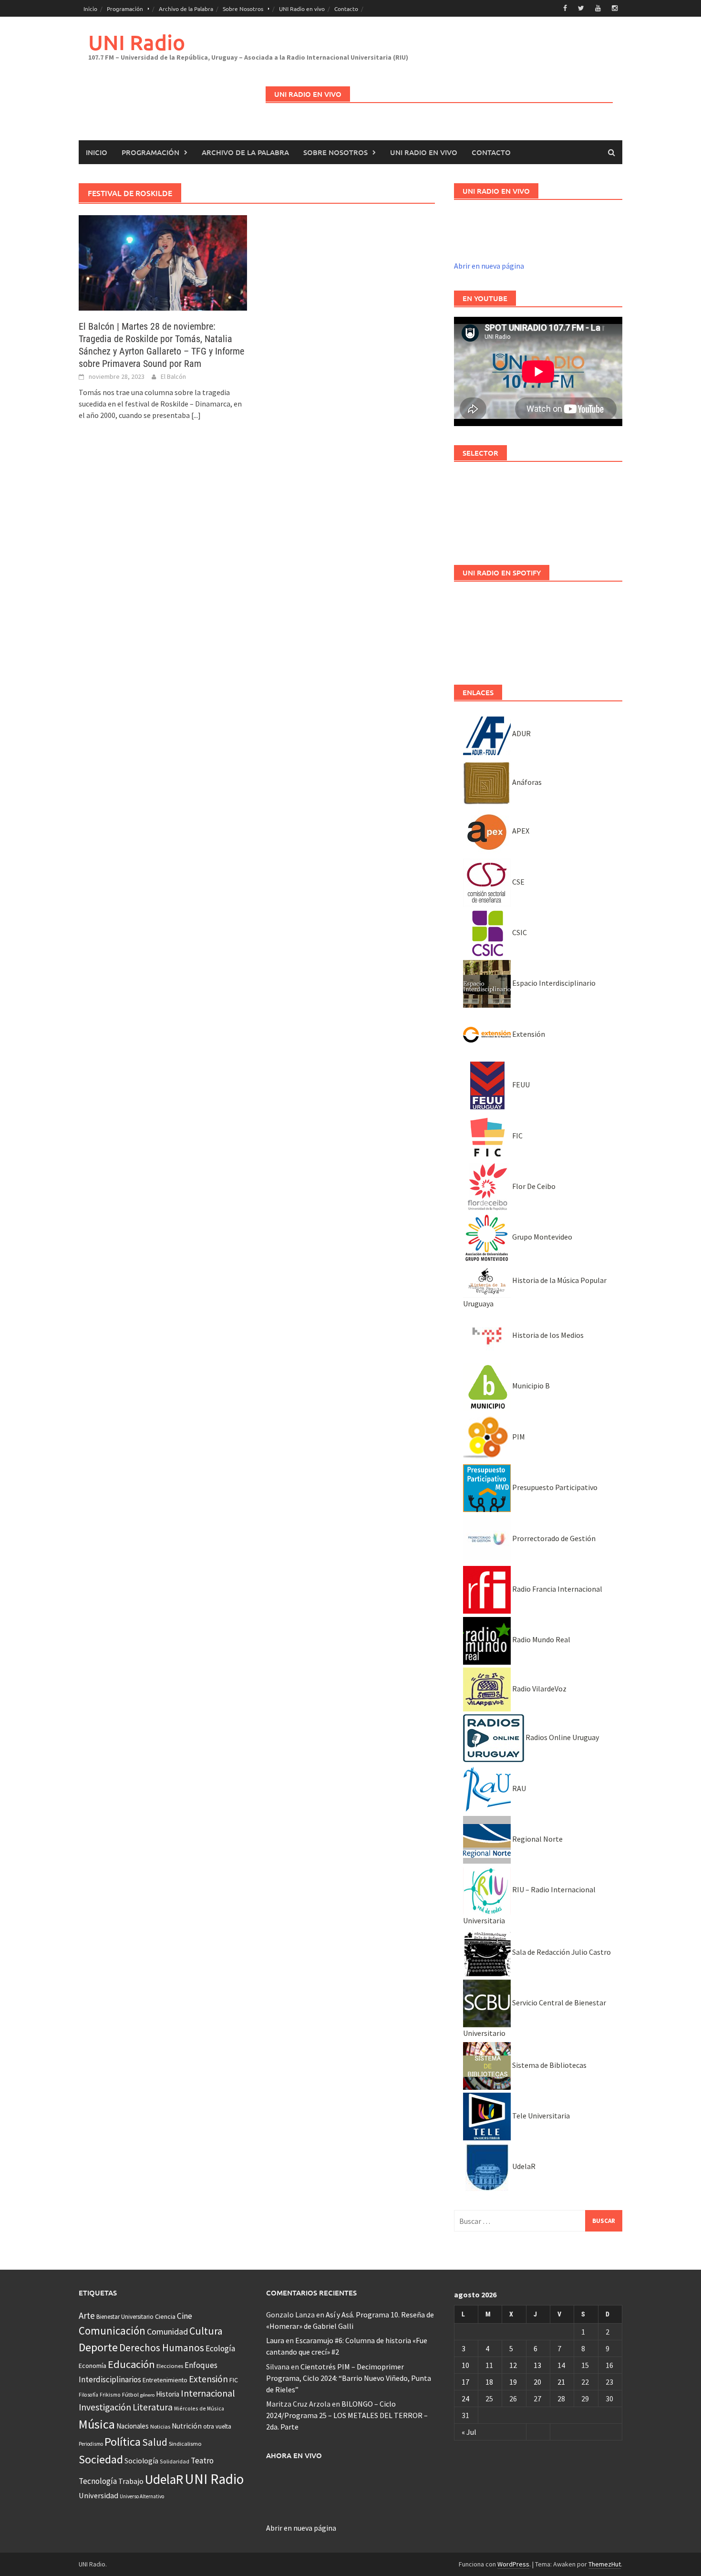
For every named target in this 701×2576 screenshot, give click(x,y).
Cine (185, 2316)
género (147, 2395)
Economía (93, 2366)
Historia (168, 2394)
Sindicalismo (185, 2444)
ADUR (521, 733)
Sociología (141, 2461)
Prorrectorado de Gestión (553, 1538)
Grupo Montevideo (541, 1237)
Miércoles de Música (199, 2408)
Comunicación (112, 2331)
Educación (131, 2364)
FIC (517, 1136)
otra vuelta (217, 2426)
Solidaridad (175, 2461)
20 (537, 2382)
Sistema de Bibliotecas (549, 2065)
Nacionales (133, 2426)
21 (561, 2382)
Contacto (346, 9)
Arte (87, 2315)
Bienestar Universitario (125, 2317)
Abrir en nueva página (489, 266)
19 (513, 2382)
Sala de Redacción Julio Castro (561, 1952)
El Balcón (173, 376)
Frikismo (110, 2394)
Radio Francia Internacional (557, 1589)
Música (97, 2424)
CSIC (519, 932)
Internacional (208, 2393)
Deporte (98, 2347)
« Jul (469, 2432)
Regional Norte (537, 1839)
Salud (155, 2442)
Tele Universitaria (540, 2116)
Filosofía (88, 2395)
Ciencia (165, 2316)
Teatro (202, 2461)
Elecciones (170, 2366)
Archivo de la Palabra (186, 9)
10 (465, 2365)
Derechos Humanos (162, 2348)
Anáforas (526, 782)
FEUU (520, 1085)
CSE (518, 882)
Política (123, 2442)
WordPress (513, 2564)
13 (537, 2365)
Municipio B (530, 1386)
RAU (518, 1788)
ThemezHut (605, 2564)
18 (489, 2382)
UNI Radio (137, 42)
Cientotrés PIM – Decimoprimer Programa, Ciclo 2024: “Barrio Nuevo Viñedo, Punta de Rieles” (349, 2378)
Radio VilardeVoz (539, 1689)
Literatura (153, 2407)
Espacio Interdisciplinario (553, 983)
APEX (520, 831)
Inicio (90, 9)
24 (465, 2399)
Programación (125, 9)
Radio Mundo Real (541, 1639)
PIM (518, 1437)
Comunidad (167, 2331)
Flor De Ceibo (533, 1186)
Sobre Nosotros (243, 9)
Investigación (105, 2407)
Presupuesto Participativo (554, 1487)
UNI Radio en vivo (302, 9)
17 (465, 2382)
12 (513, 2365)
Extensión (528, 1034)
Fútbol (130, 2394)
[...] (196, 415)
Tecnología (98, 2481)
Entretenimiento (165, 2380)
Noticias (160, 2426)
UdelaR (523, 2166)
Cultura (206, 2331)
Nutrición (187, 2426)
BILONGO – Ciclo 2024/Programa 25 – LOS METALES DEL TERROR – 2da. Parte (347, 2415)
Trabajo (131, 2481)
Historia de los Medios (547, 1335)
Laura (275, 2340)
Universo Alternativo (142, 2496)
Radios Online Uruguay (562, 1737)
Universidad (98, 2495)
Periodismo (91, 2444)
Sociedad (101, 2459)
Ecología (220, 2348)
